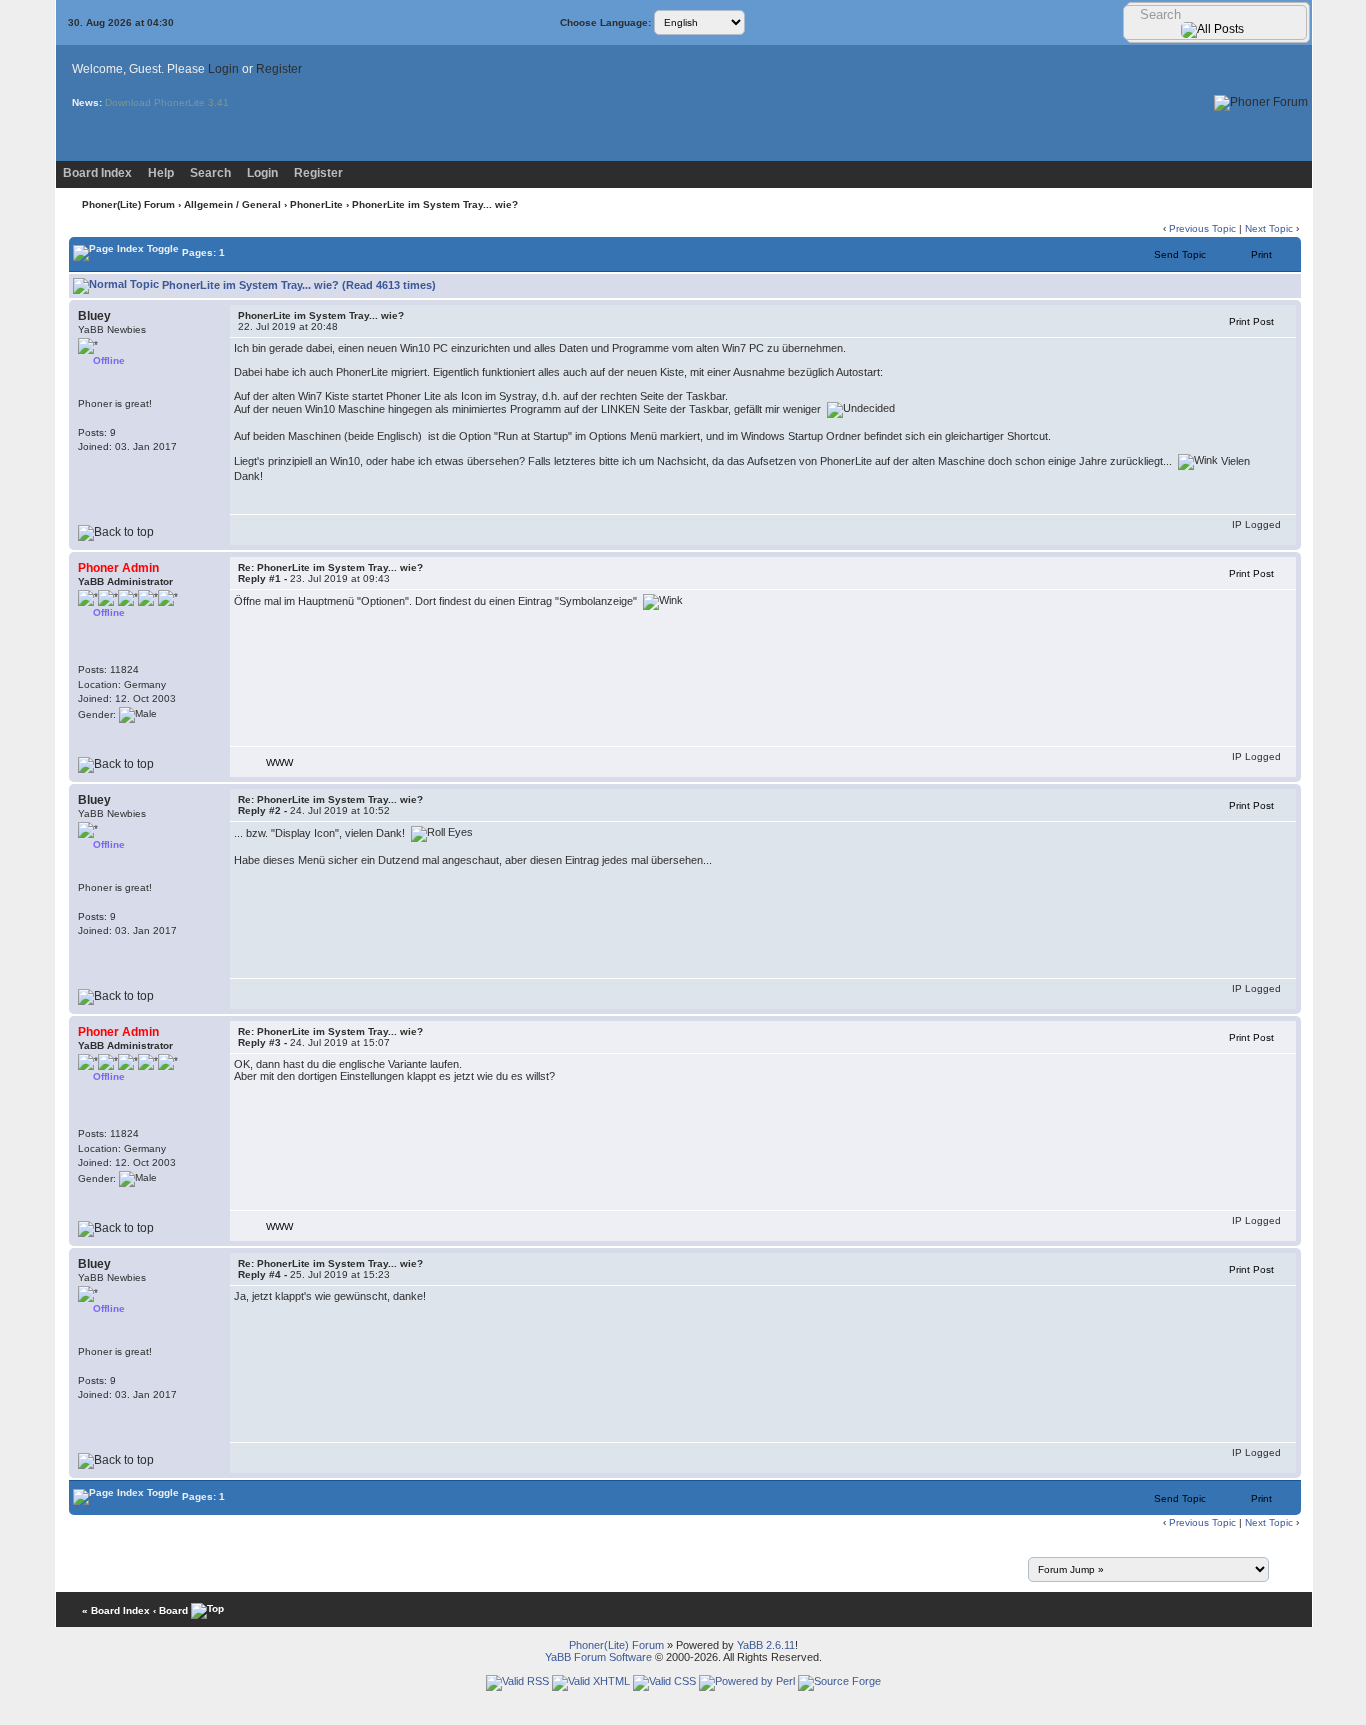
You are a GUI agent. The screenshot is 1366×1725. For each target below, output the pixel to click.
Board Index (97, 173)
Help (161, 173)
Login (223, 69)
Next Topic (1269, 228)
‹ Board (170, 1610)
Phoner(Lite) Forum (128, 204)
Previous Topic (1202, 228)
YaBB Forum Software (598, 1657)
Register (279, 69)
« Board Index (116, 1610)
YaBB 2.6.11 (766, 1645)
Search (210, 173)
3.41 (218, 102)
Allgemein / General (232, 204)
